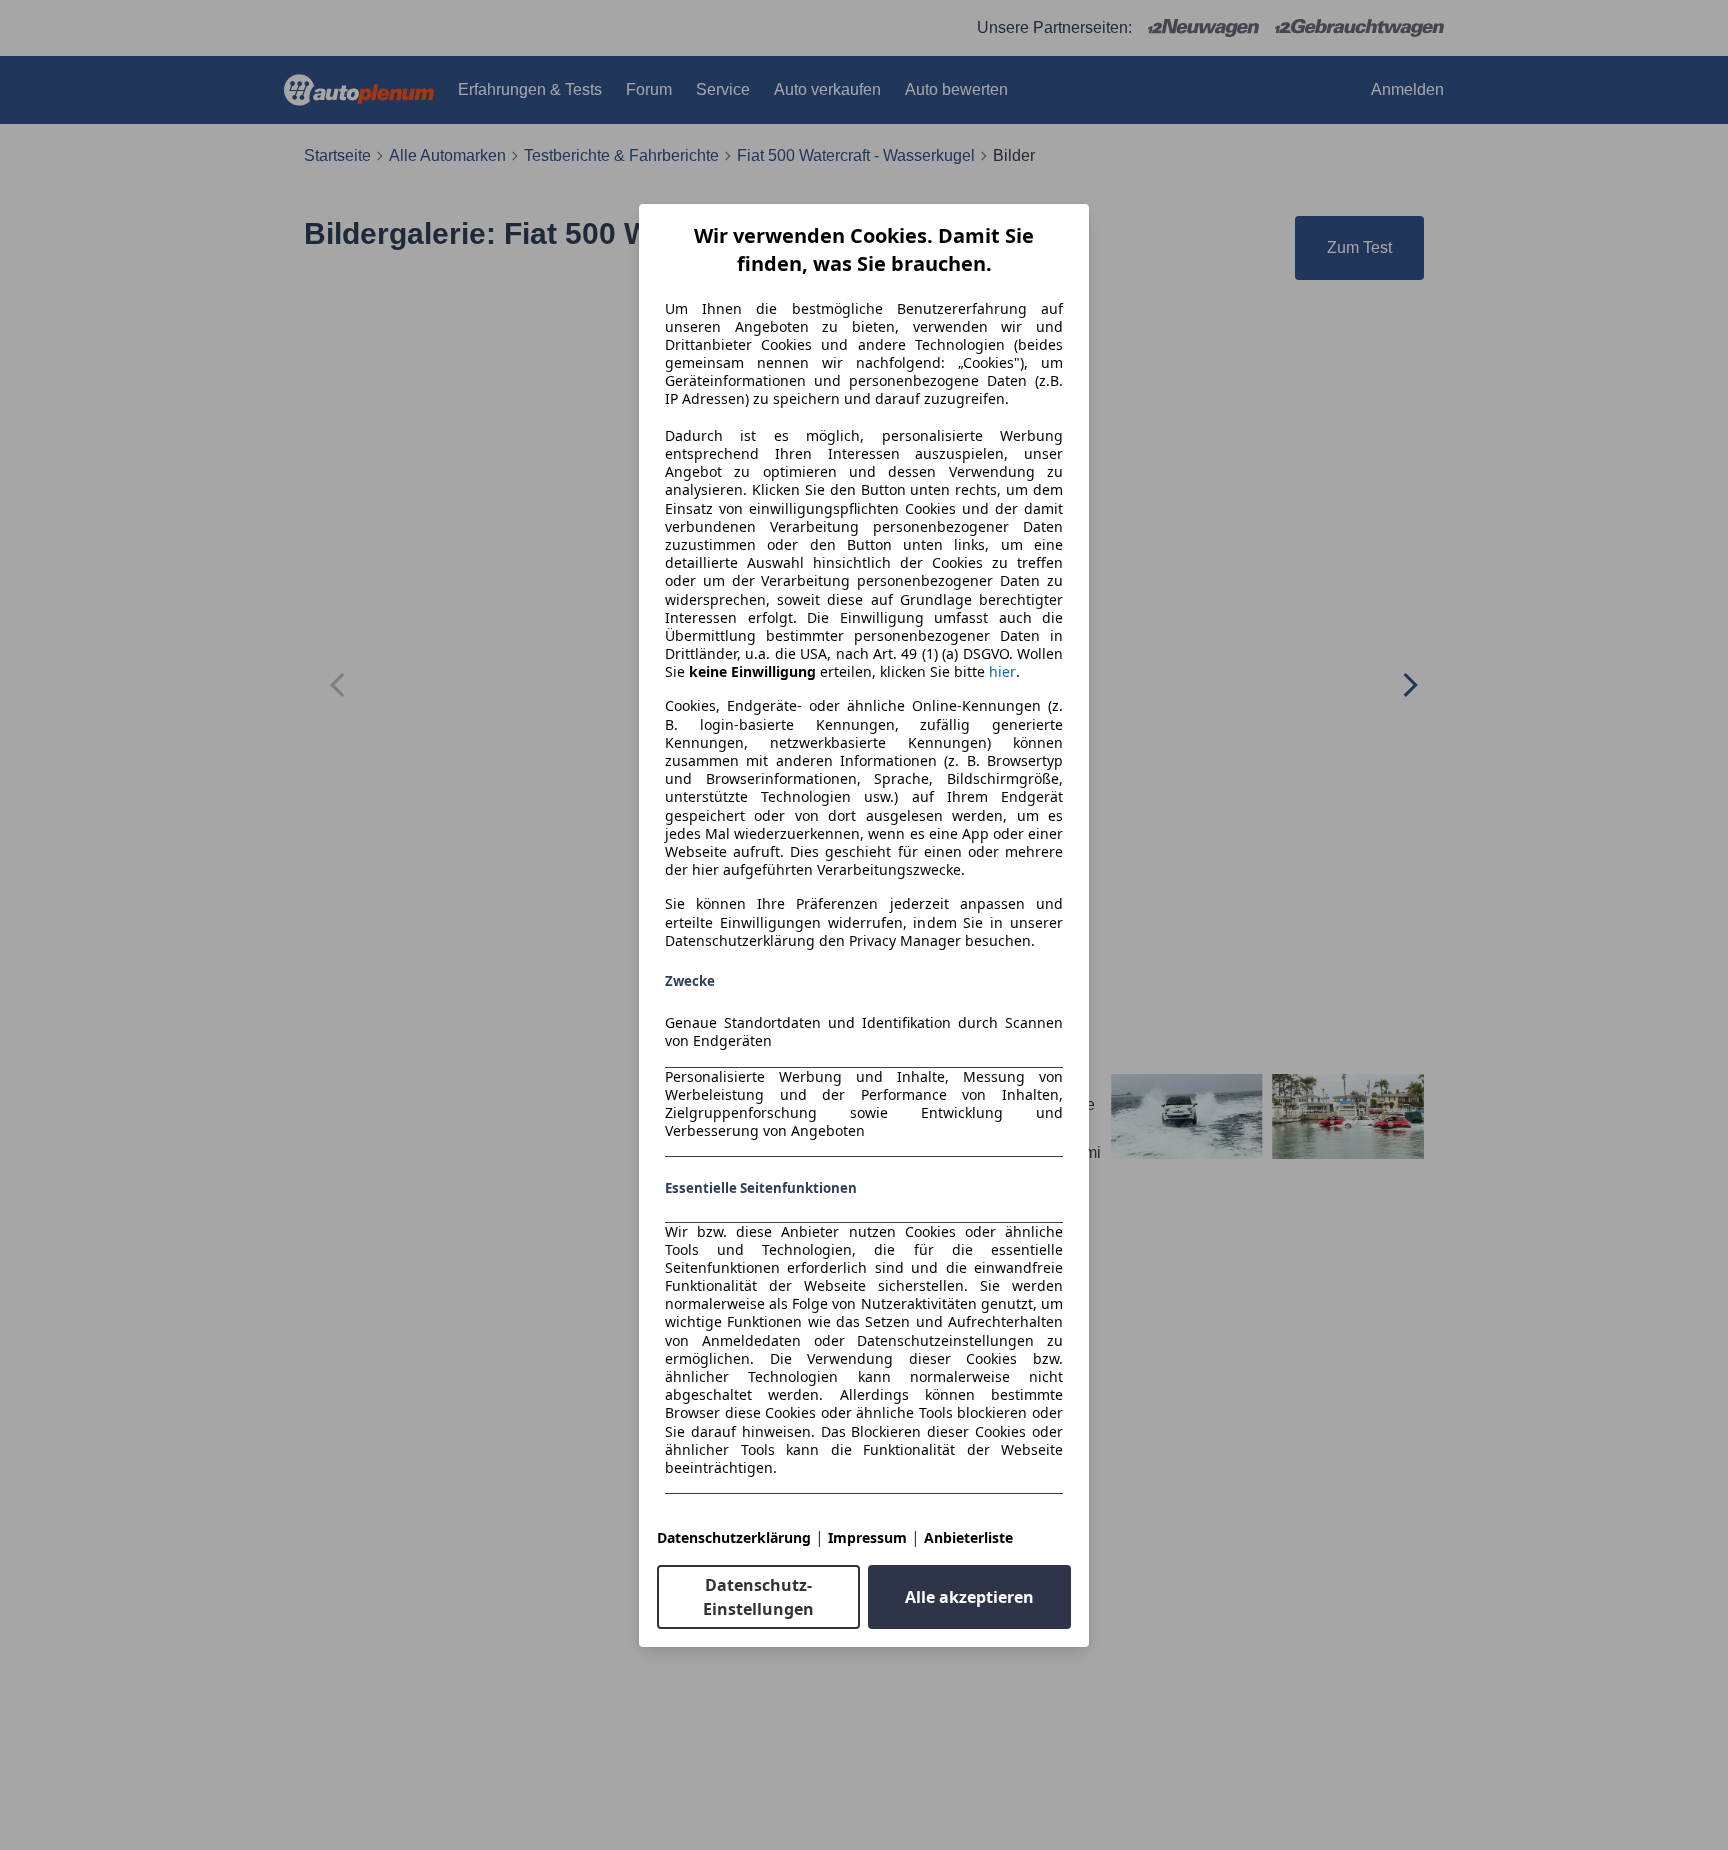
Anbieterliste (968, 1537)
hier (1002, 672)
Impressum (867, 1537)
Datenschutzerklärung (734, 1537)
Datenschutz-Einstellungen (758, 1597)
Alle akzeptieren (969, 1597)
